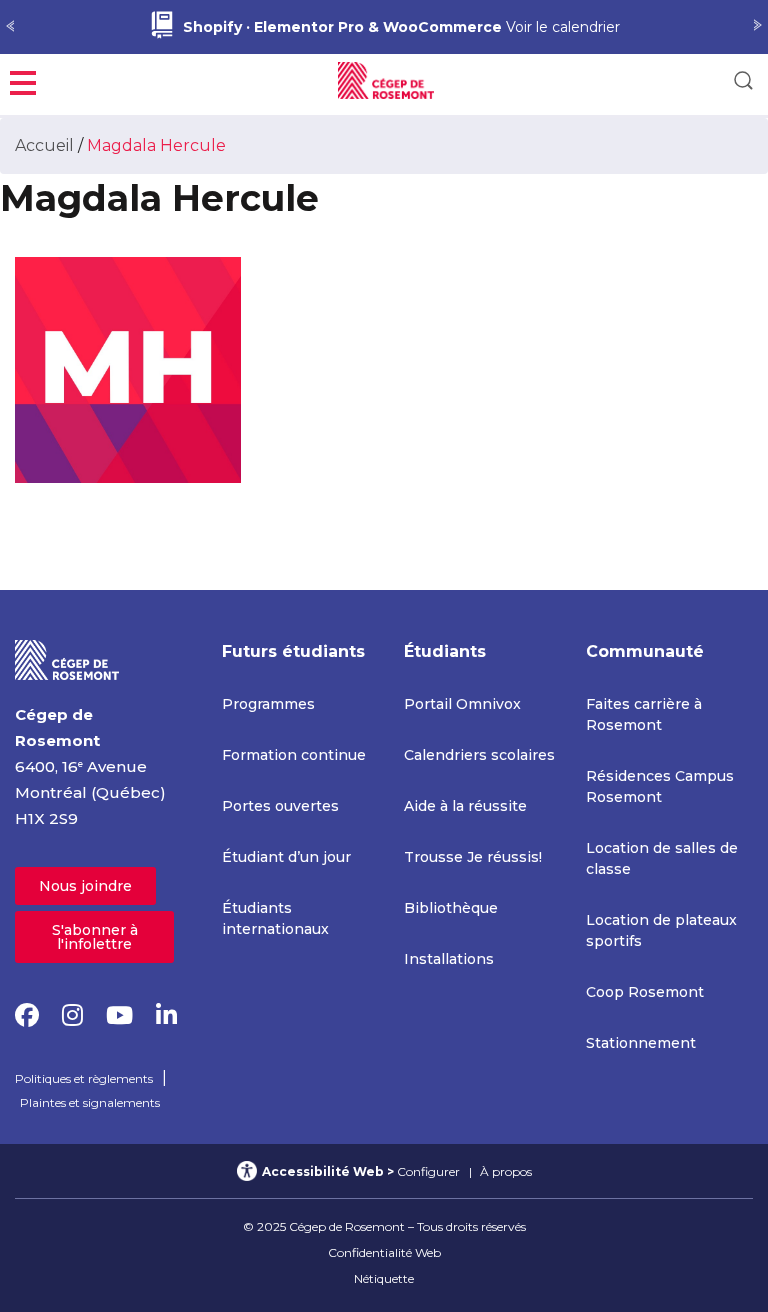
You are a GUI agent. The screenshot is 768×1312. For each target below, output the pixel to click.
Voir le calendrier (401, 27)
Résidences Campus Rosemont (660, 786)
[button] (23, 80)
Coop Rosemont (645, 992)
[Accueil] (67, 658)
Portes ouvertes (280, 806)
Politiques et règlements (84, 1078)
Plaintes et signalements (90, 1102)
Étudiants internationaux (275, 918)
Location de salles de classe (662, 858)
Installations (449, 959)
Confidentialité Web (384, 1252)
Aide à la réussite (465, 806)
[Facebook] (27, 1015)
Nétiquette (384, 1278)
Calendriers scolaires (479, 755)
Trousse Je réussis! (473, 857)
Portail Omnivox (462, 704)
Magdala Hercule (156, 145)
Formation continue (294, 755)
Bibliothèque (451, 908)
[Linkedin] (166, 1015)
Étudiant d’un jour (286, 857)
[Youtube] (119, 1015)
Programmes (268, 704)
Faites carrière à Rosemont (644, 714)
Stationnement (641, 1043)
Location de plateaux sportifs (661, 930)
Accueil (44, 145)
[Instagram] (72, 1015)
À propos (506, 1171)
